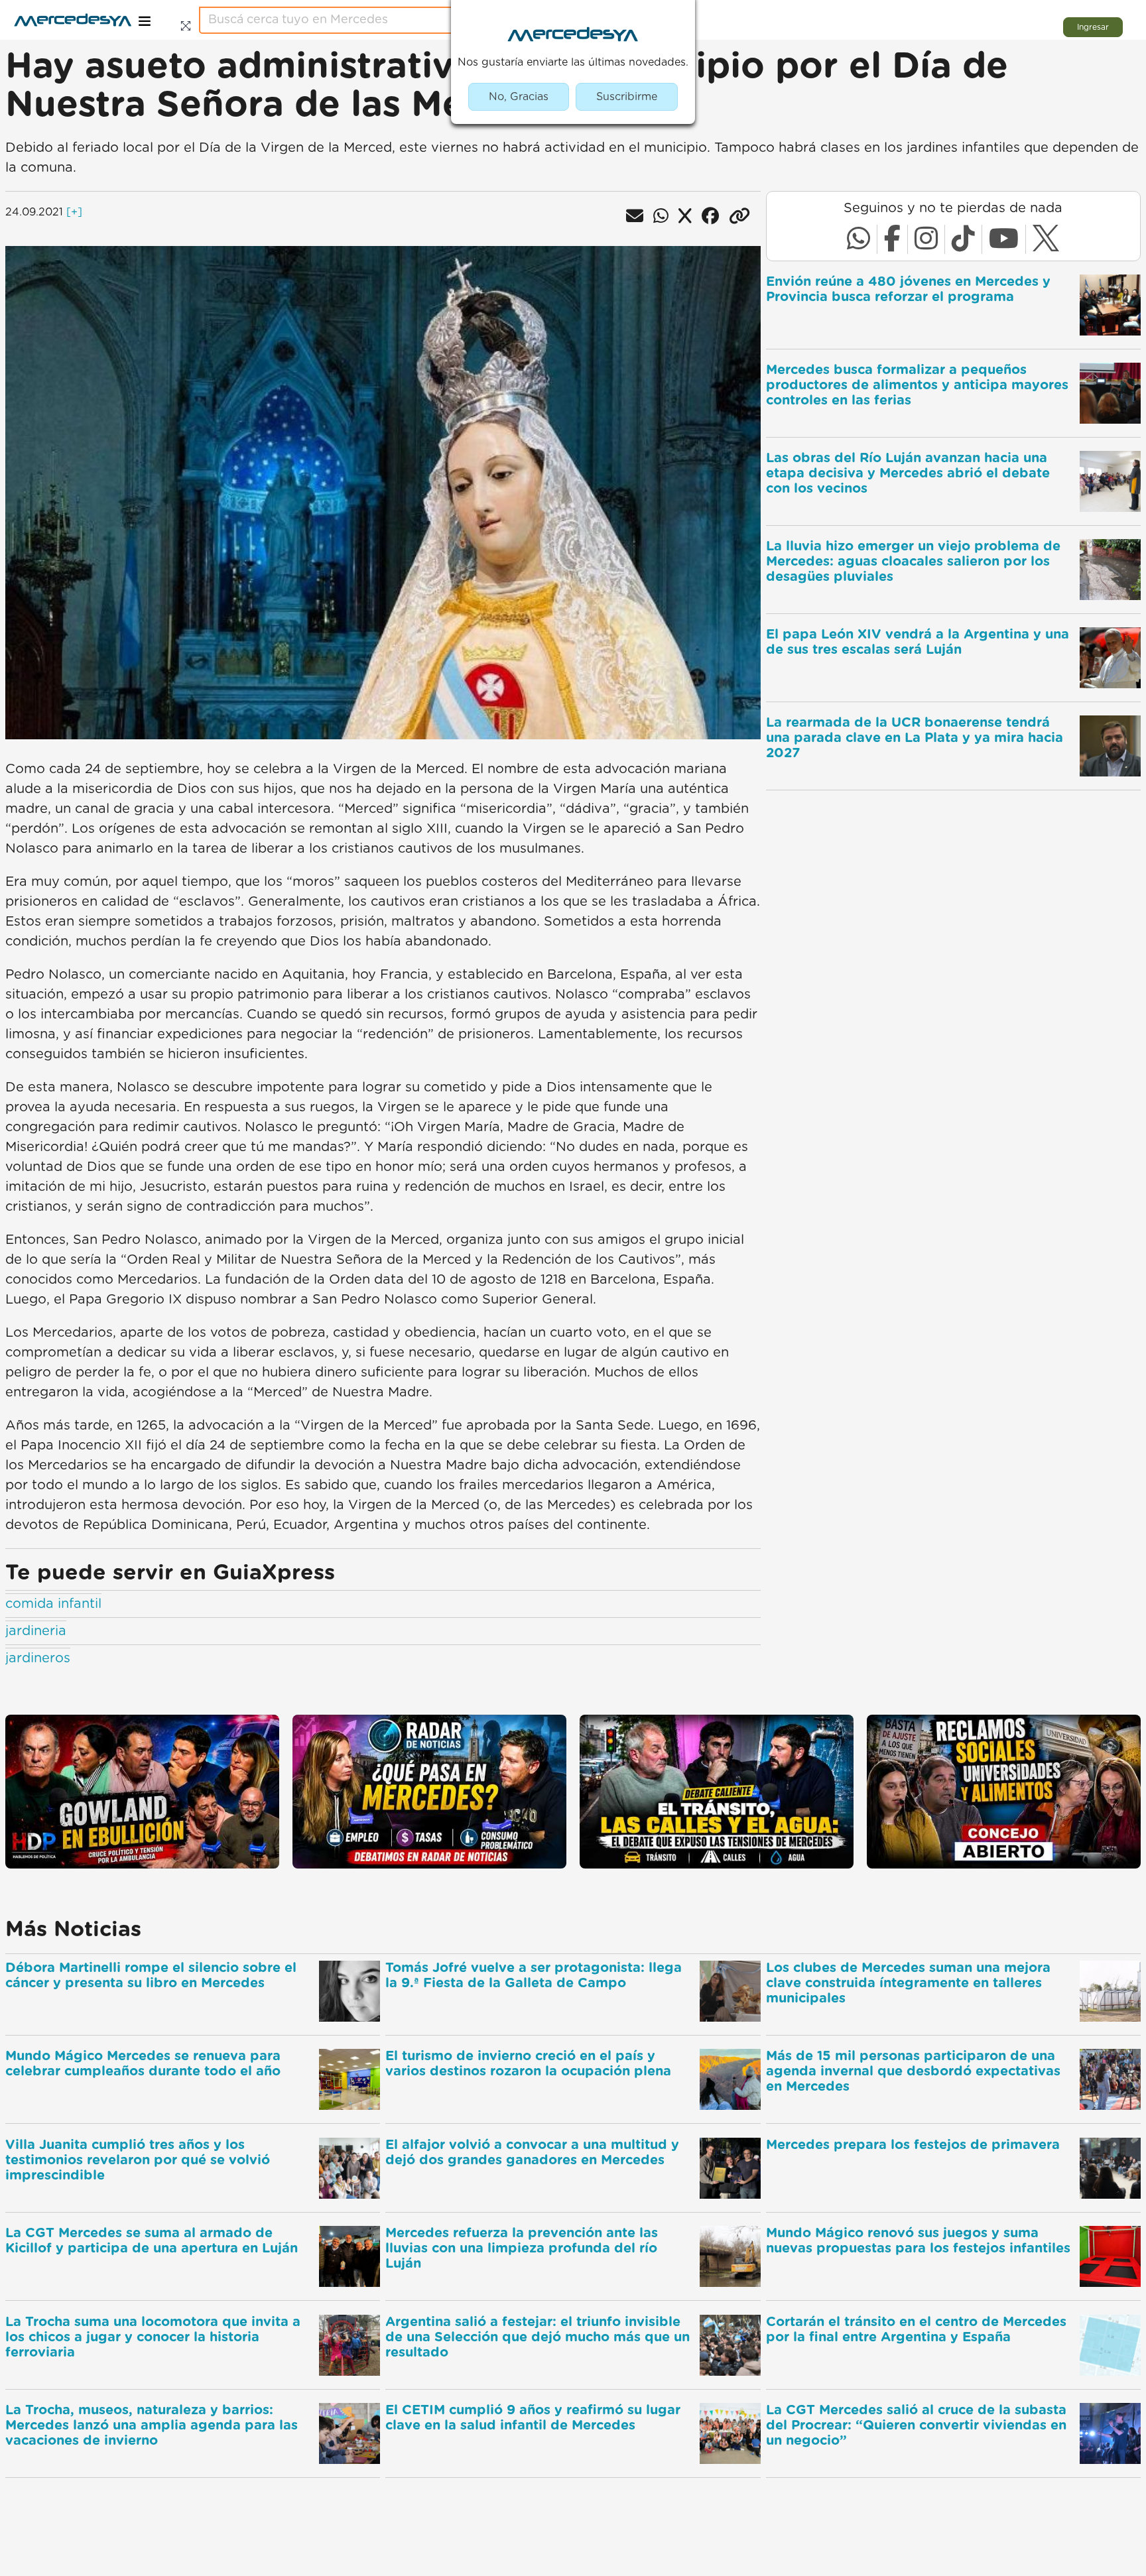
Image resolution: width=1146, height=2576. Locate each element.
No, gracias (519, 97)
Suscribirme (627, 97)
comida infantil (53, 1604)
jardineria (36, 1631)
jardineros (38, 1658)
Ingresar (1093, 27)
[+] (74, 212)
